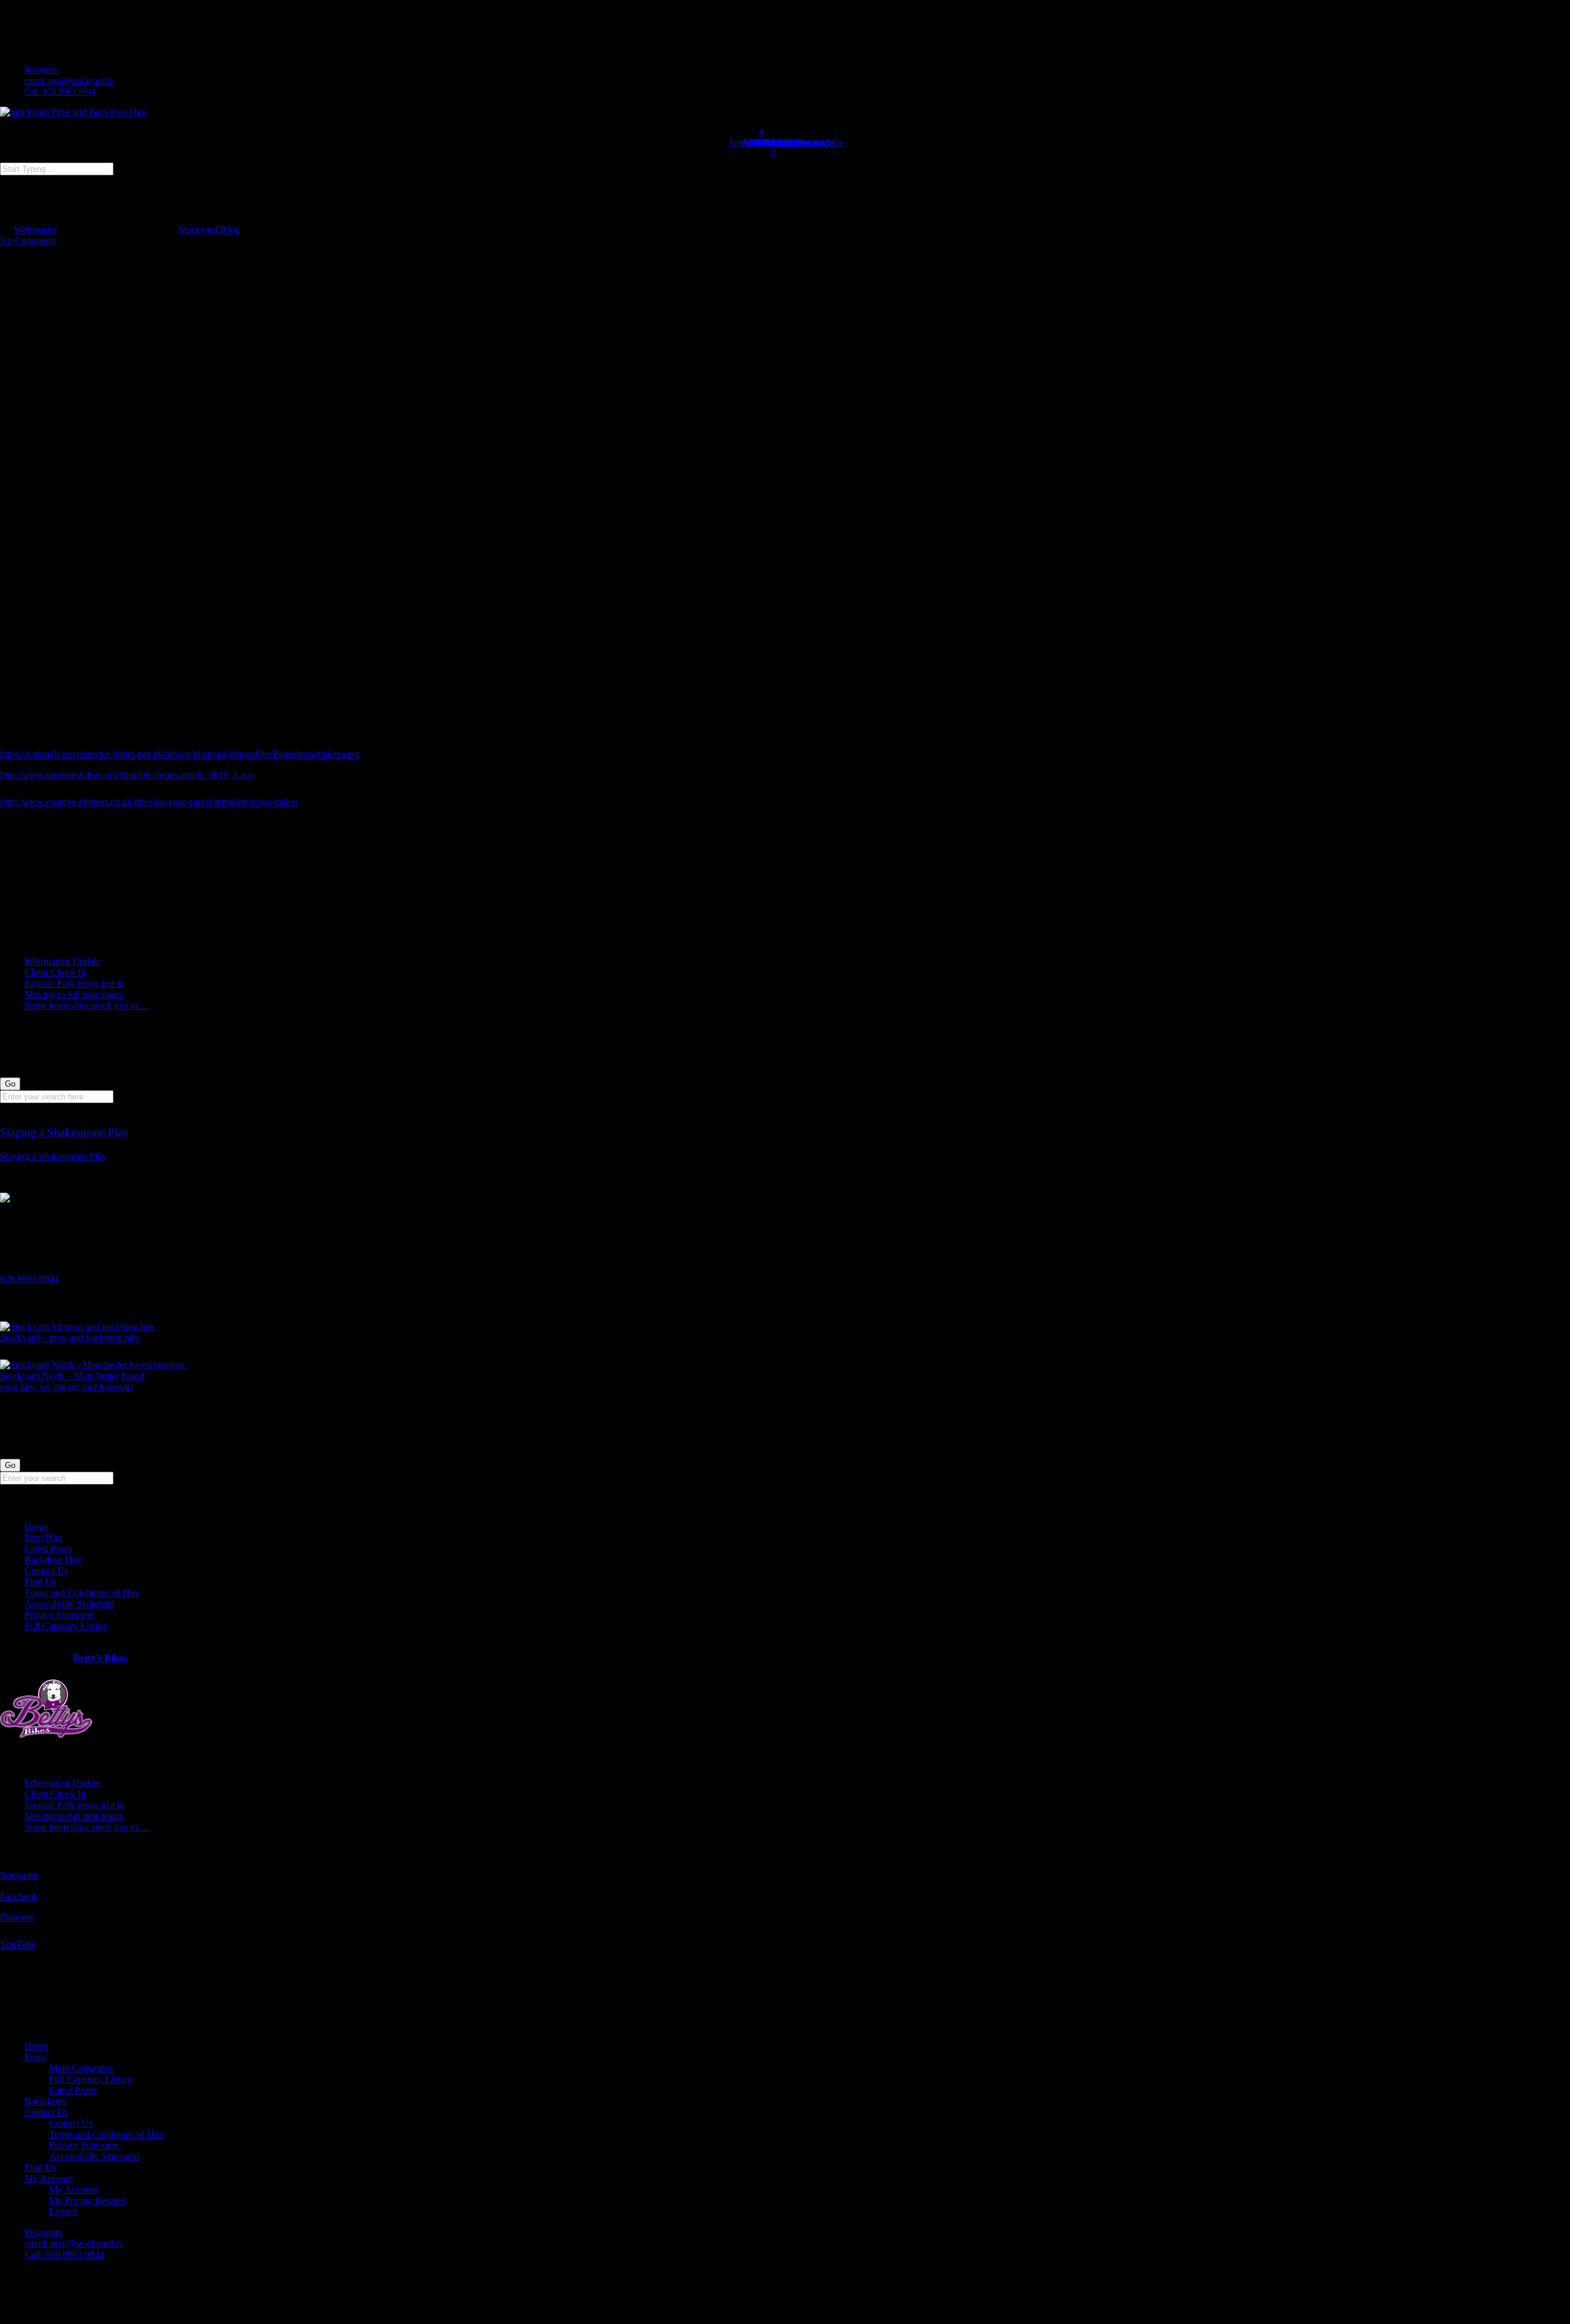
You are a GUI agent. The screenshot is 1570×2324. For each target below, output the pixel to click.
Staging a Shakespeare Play (53, 1156)
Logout (63, 2211)
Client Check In (55, 972)
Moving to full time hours (74, 994)
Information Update (63, 961)
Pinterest (17, 1917)
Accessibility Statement (70, 1604)
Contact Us (46, 1571)
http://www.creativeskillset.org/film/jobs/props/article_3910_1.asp (127, 775)
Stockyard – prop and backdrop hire (70, 1338)
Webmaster (36, 230)
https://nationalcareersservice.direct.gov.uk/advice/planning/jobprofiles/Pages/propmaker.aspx (180, 754)
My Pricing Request (88, 2200)
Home (36, 1527)
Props (36, 2057)
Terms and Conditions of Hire (82, 1593)
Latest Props (48, 1549)
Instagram (19, 1875)
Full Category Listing (66, 1626)
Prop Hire (44, 1538)
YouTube (18, 1944)
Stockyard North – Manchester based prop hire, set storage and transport (72, 1381)
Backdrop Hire (53, 1560)
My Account (49, 2178)
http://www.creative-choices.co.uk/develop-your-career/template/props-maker (149, 802)
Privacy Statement (59, 1615)
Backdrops (45, 2101)
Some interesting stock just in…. (87, 1005)
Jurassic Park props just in (75, 983)
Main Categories (81, 2068)
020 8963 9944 (29, 1279)
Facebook (19, 1896)
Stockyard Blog (209, 230)
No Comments (28, 241)
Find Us (40, 1582)
